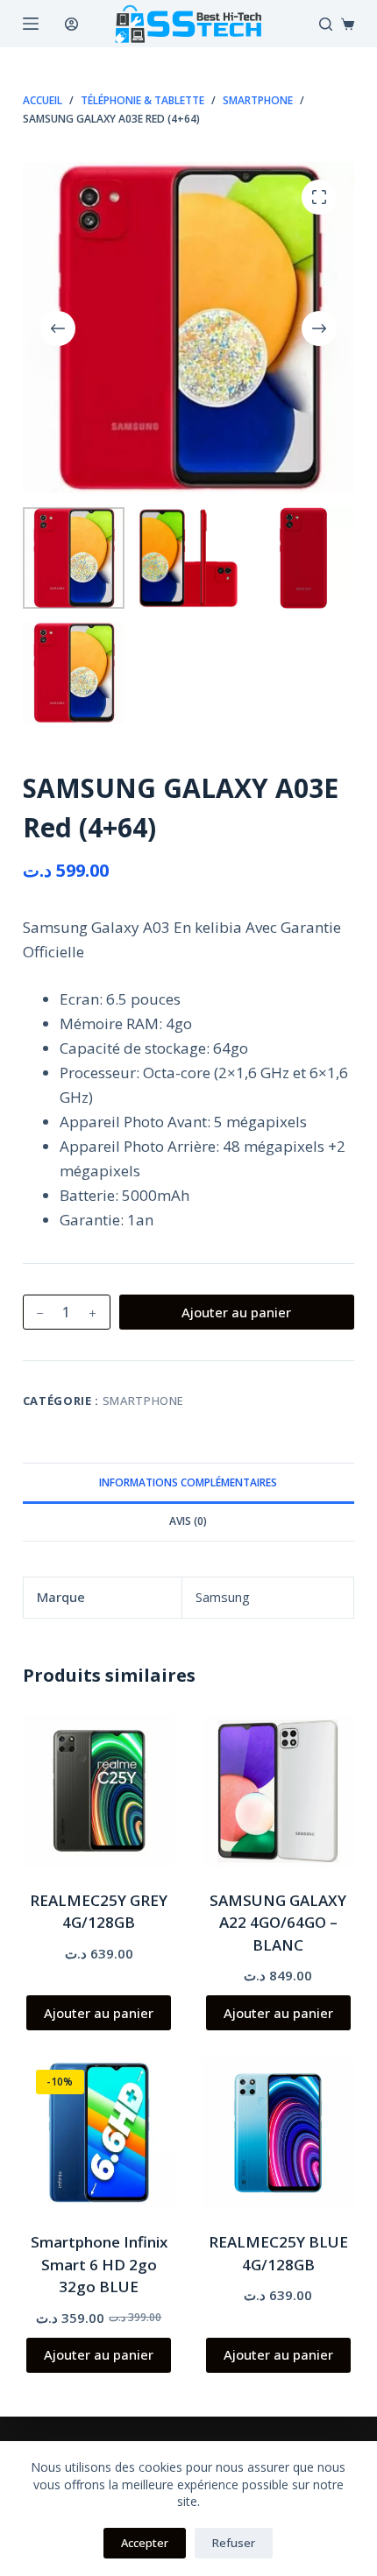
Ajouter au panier (236, 1312)
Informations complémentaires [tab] (188, 1482)
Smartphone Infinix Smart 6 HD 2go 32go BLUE (99, 2264)
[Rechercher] (326, 24)
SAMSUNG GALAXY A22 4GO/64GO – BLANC (278, 1923)
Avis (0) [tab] (188, 1521)
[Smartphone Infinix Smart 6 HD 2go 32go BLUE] (99, 2133)
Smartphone (144, 1401)
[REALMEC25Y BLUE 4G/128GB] (278, 2133)
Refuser (234, 2543)
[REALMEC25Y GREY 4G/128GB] (99, 1791)
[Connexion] (71, 24)
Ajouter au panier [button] (99, 2013)
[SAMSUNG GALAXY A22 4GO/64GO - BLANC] (278, 1791)
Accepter (145, 2543)
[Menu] (31, 24)
